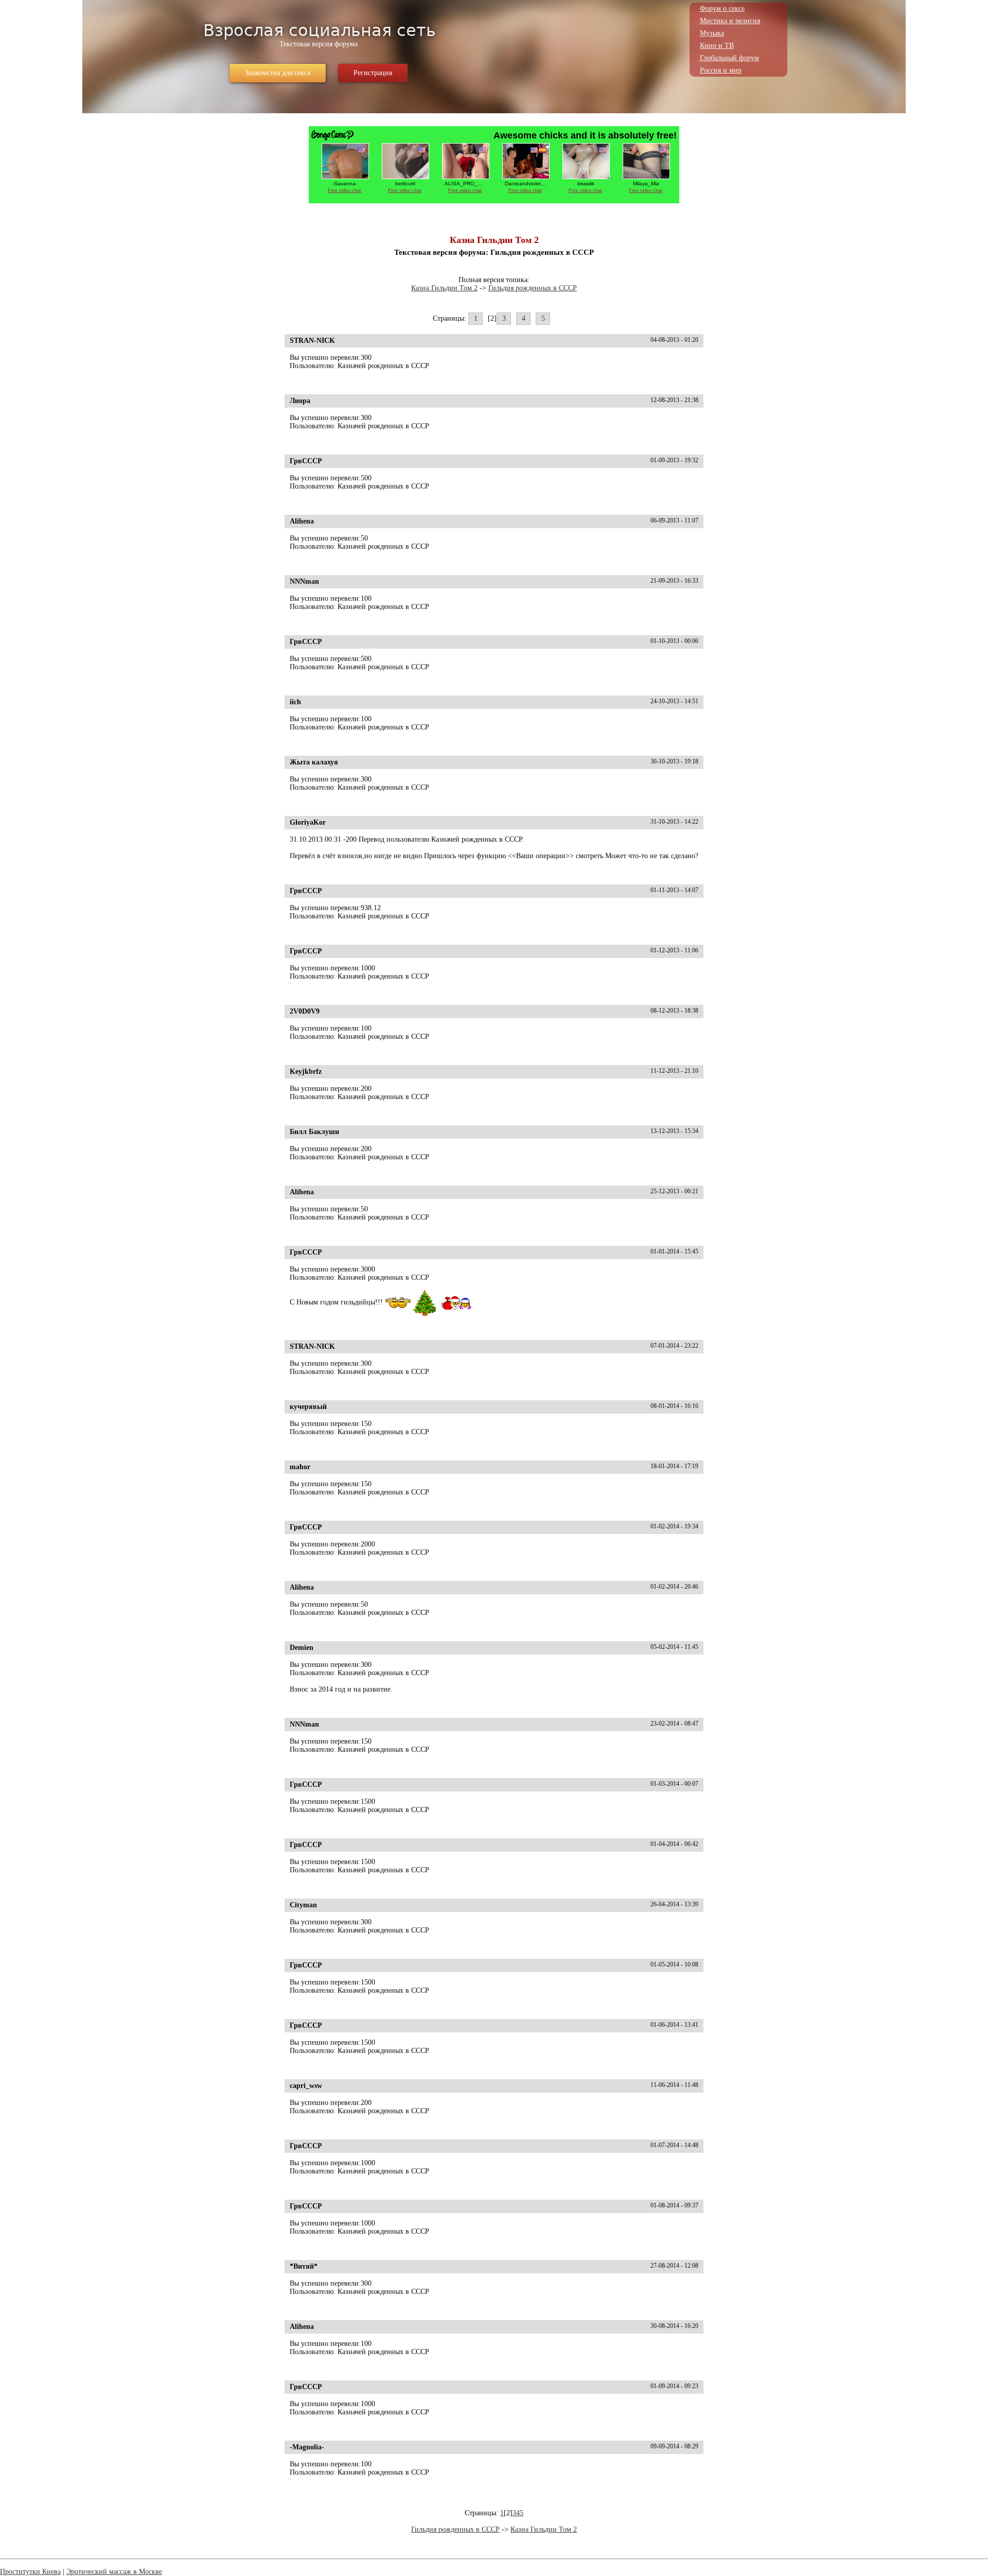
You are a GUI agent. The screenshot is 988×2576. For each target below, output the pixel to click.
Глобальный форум (729, 58)
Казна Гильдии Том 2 (444, 288)
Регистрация (373, 73)
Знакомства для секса (278, 73)
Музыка (712, 33)
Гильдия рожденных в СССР (533, 288)
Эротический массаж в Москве (114, 2572)
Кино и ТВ (717, 46)
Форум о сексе (722, 8)
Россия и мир (721, 70)
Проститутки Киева (30, 2572)
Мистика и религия (730, 21)
